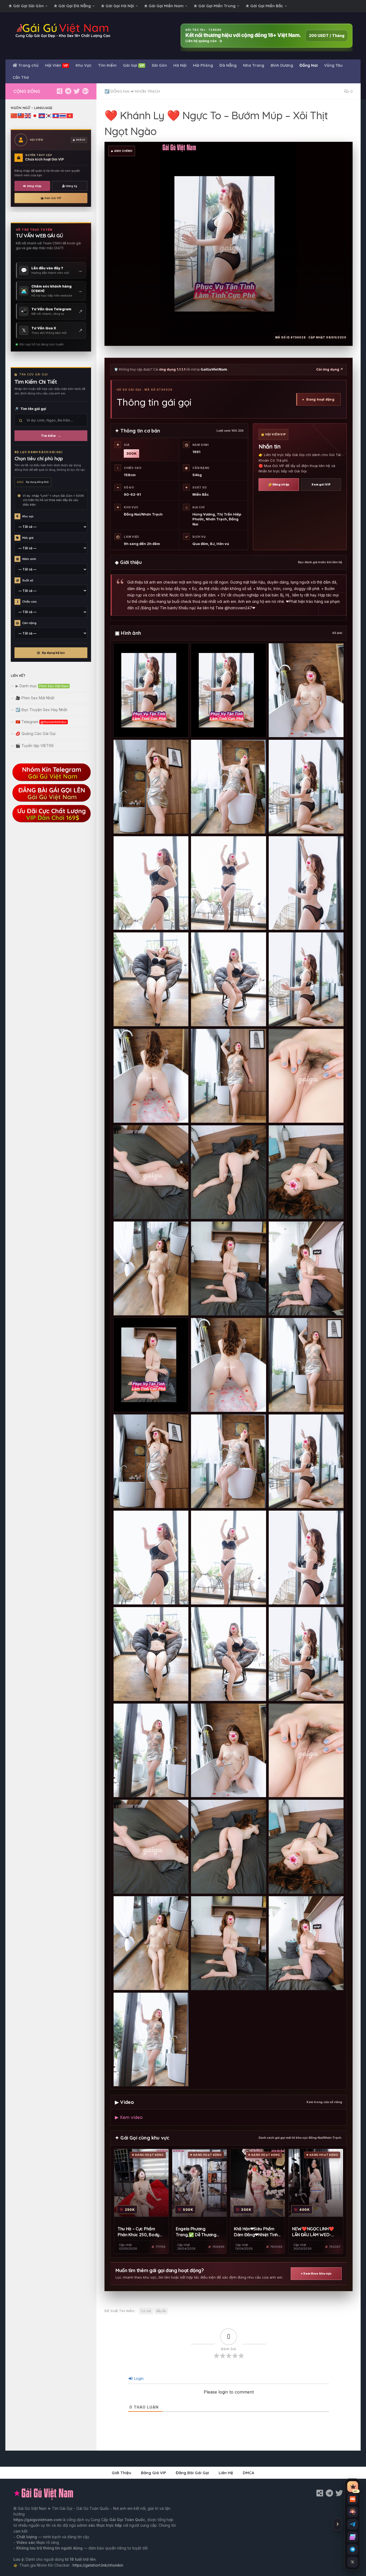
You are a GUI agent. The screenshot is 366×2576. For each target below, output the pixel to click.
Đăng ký (72, 186)
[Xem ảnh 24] (306, 1365)
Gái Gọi (134, 65)
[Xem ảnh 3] (306, 690)
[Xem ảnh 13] (151, 1076)
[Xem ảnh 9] (306, 883)
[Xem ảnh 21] (306, 1268)
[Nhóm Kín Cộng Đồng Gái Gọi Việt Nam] (85, 91)
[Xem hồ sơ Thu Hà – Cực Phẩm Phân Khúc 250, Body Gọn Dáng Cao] (141, 2183)
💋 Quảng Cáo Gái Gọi (36, 733)
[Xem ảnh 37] (151, 1847)
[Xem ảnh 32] (228, 1654)
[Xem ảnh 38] (228, 1847)
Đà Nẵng (228, 65)
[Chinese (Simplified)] (14, 115)
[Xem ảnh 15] (306, 1076)
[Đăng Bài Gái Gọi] (51, 801)
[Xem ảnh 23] (228, 1365)
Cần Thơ (21, 77)
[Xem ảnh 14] (228, 1076)
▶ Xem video (129, 2117)
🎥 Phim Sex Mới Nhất (35, 698)
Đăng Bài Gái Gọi (192, 2473)
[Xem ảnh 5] (228, 787)
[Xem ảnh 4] (151, 787)
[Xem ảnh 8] (228, 883)
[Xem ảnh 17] (228, 1172)
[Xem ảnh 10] (151, 979)
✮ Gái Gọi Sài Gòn (26, 6)
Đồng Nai (309, 65)
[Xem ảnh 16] (151, 1172)
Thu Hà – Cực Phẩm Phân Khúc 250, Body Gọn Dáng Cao (139, 2232)
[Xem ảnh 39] (306, 1847)
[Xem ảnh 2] (228, 690)
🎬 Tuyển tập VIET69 (35, 746)
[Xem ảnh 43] (151, 2040)
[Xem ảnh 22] (151, 1365)
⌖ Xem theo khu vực (316, 2273)
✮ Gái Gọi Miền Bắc (264, 6)
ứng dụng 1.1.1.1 (172, 369)
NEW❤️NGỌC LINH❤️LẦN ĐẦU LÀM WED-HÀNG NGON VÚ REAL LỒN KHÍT (313, 2232)
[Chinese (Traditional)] (21, 115)
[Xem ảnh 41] (228, 1943)
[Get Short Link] (59, 91)
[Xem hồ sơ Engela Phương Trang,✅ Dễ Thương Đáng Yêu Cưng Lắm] (199, 2183)
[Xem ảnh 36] (306, 1750)
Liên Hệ (226, 2473)
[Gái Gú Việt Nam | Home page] (63, 31)
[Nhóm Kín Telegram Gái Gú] (51, 780)
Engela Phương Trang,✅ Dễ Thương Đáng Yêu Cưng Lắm (196, 2232)
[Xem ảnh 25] (151, 1461)
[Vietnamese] (70, 115)
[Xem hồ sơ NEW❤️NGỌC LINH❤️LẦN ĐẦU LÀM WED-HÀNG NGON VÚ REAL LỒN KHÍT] (316, 2183)
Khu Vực (84, 65)
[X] (77, 91)
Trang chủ (28, 65)
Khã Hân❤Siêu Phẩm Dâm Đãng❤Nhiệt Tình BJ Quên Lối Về (256, 2232)
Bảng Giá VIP (154, 2473)
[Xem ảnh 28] (151, 1558)
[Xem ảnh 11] (228, 979)
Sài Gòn (159, 65)
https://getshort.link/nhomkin (98, 2565)
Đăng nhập (34, 186)
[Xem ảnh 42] (306, 1943)
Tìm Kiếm (107, 65)
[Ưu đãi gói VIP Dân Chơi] (51, 821)
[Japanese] (35, 115)
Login (138, 2378)
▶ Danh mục (42, 686)
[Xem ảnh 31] (151, 1654)
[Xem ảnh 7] (151, 883)
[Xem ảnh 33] (306, 1654)
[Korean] (49, 115)
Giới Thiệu (122, 2473)
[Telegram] (68, 91)
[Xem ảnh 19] (151, 1268)
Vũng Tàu (333, 65)
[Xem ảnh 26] (228, 1461)
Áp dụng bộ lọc (53, 653)
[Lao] (56, 115)
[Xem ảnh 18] (306, 1172)
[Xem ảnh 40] (151, 1943)
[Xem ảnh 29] (228, 1558)
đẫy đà (161, 2311)
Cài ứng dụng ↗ (330, 369)
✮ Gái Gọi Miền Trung (215, 6)
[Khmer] (42, 115)
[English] (28, 115)
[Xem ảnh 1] (151, 690)
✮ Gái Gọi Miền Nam (164, 6)
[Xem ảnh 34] (151, 1750)
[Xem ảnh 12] (306, 979)
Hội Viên (57, 65)
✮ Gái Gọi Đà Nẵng (72, 6)
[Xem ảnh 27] (306, 1461)
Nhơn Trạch (147, 91)
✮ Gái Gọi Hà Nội (117, 6)
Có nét (146, 2311)
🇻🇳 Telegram (41, 722)
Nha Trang (254, 65)
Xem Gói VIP (53, 198)
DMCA (249, 2473)
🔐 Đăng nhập (279, 484)
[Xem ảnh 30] (306, 1558)
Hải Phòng (203, 65)
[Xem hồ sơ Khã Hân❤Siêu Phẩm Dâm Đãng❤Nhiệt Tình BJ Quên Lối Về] (258, 2183)
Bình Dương (282, 65)
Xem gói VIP (321, 484)
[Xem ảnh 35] (228, 1750)
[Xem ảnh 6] (306, 787)
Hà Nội (180, 65)
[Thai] (63, 115)
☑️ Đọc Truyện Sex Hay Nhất (41, 710)
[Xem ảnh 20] (228, 1268)
